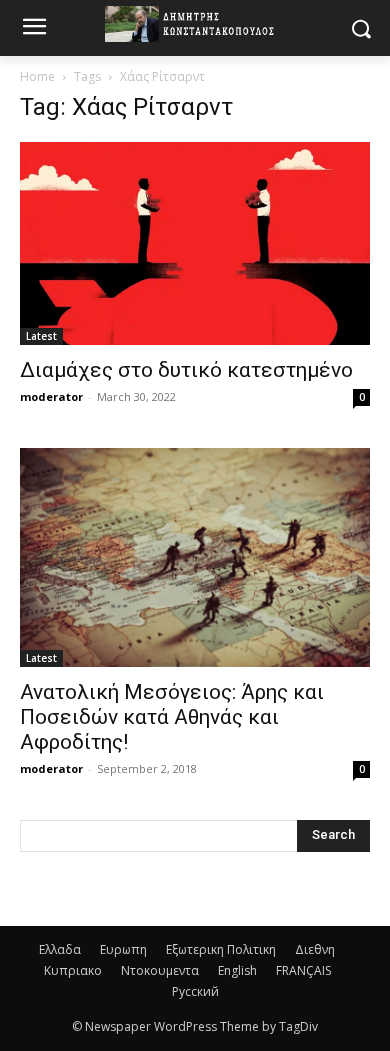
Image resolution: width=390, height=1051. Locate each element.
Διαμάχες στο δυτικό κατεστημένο (186, 370)
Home (37, 76)
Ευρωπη (123, 949)
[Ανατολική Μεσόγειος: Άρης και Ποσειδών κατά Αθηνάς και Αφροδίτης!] (195, 557)
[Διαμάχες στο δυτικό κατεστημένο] (195, 243)
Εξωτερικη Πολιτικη (221, 949)
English (237, 970)
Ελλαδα (60, 949)
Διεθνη (315, 949)
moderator (51, 396)
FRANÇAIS (303, 970)
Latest (41, 336)
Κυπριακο (73, 970)
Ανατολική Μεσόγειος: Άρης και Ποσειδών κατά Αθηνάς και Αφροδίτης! (172, 717)
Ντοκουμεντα (160, 970)
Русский (195, 991)
